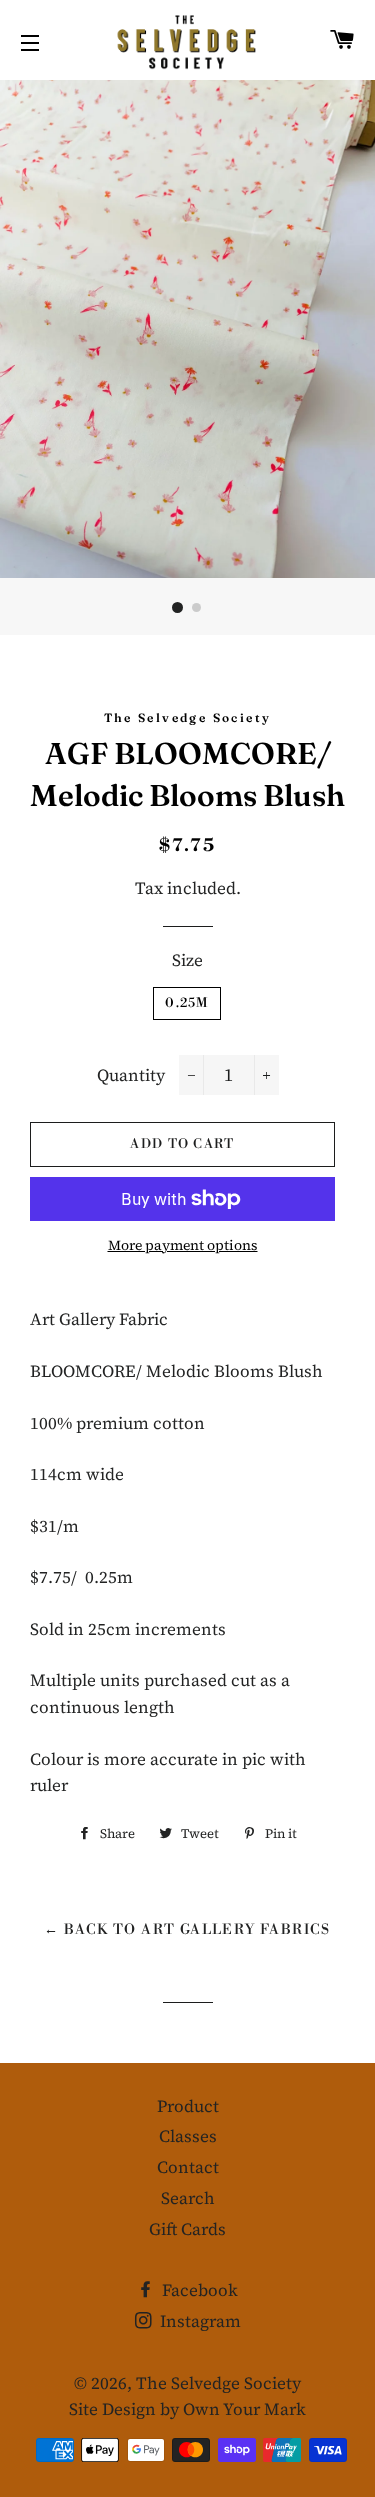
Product (188, 2106)
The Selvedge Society (218, 2383)
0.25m (187, 1003)
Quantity (131, 1075)
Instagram (198, 2321)
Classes (188, 2136)
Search (188, 2198)
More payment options (183, 1245)
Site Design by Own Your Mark (187, 2409)
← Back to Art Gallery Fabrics (187, 1930)
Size (187, 960)
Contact (188, 2167)
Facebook (198, 2290)
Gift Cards (187, 2229)
